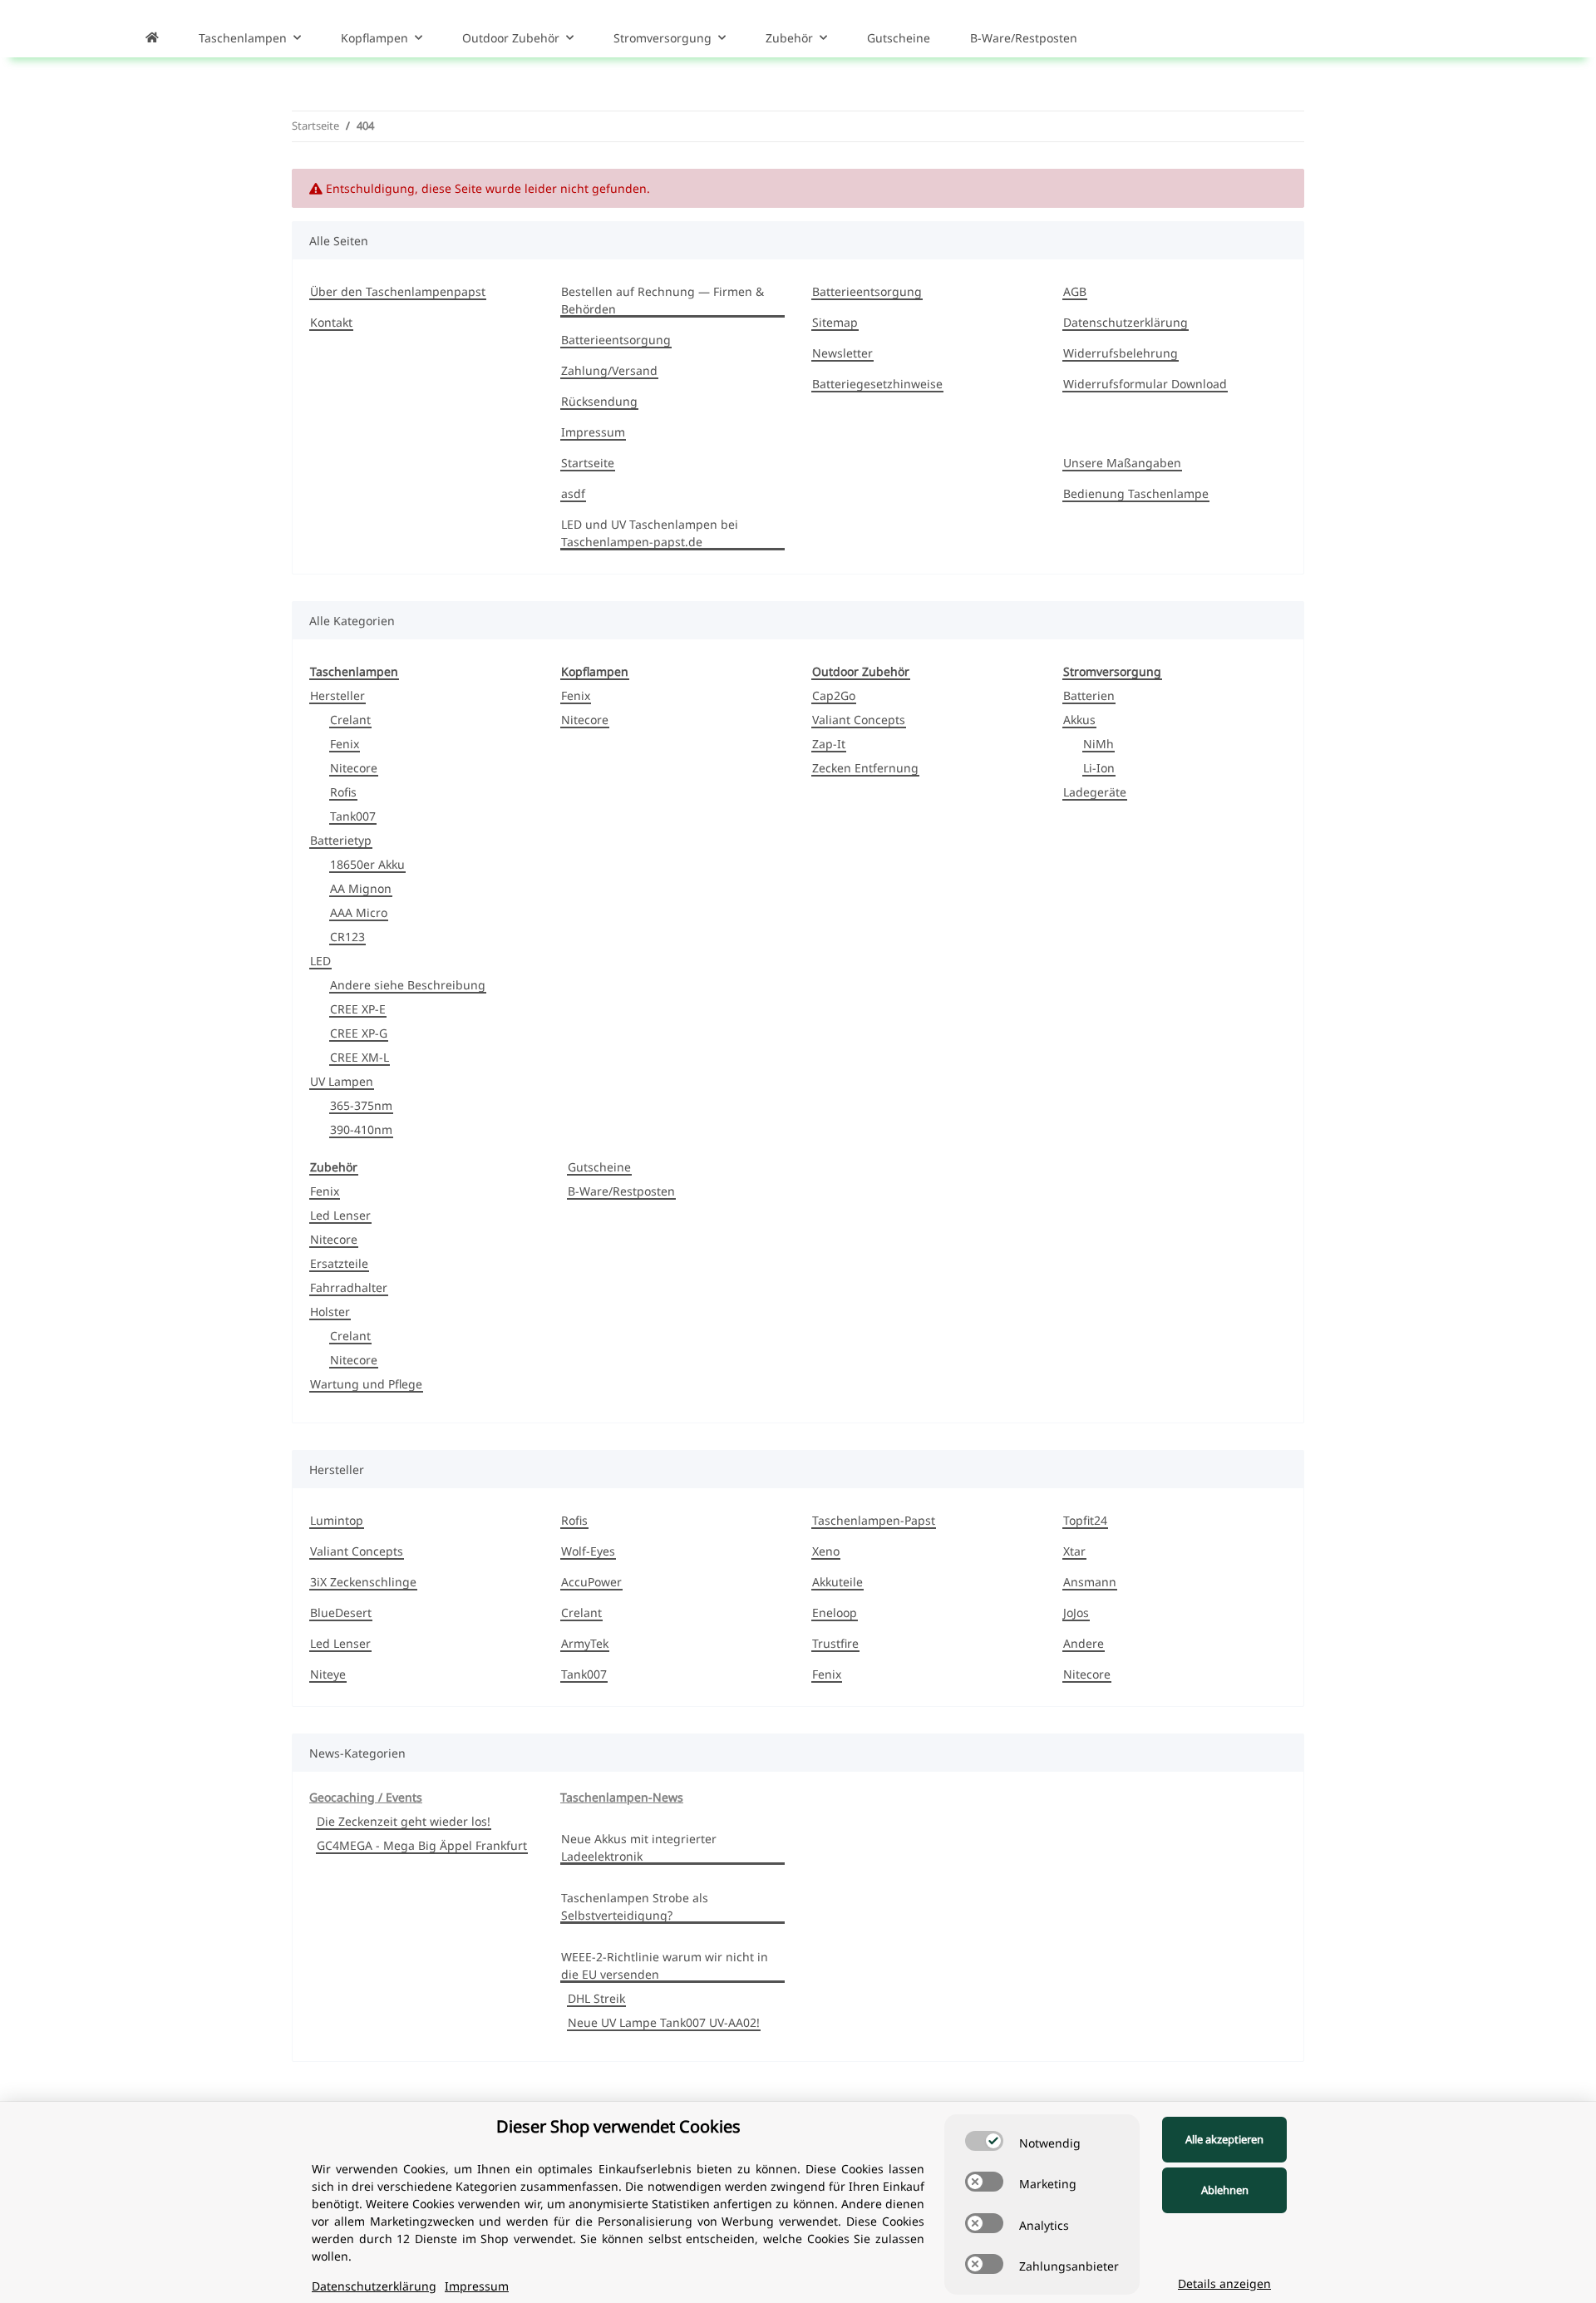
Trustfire (835, 1643)
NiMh (1098, 744)
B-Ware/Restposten (621, 1191)
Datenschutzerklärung (1126, 322)
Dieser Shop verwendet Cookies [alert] (618, 2126)
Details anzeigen (1224, 2283)
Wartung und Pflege (366, 1384)
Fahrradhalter (349, 1287)
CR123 (347, 937)
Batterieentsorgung (616, 340)
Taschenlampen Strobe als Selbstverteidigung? (635, 1906)
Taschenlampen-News (622, 1797)
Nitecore (354, 768)
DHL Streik (596, 1998)
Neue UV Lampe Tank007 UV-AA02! (664, 2022)
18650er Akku (367, 864)
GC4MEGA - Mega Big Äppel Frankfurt (422, 1845)
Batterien (1089, 695)
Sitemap (835, 322)
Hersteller (337, 695)
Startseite (588, 463)
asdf (573, 493)
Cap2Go (834, 695)
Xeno (826, 1551)
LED (320, 961)
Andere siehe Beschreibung (408, 985)
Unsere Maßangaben (1122, 463)
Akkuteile (837, 1582)
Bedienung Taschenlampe (1136, 493)
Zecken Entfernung (865, 768)
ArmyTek (585, 1643)
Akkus (1079, 720)
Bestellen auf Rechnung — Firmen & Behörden (663, 300)
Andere (1084, 1643)
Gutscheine (599, 1167)
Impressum (593, 432)
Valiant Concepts (859, 720)
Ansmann (1090, 1582)
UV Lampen (342, 1081)
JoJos (1076, 1613)
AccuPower (591, 1582)
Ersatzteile (339, 1263)
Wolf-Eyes (588, 1551)
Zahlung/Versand (609, 370)
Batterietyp (341, 840)
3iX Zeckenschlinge (363, 1582)
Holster (330, 1312)
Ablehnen (1225, 2190)
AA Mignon (361, 888)
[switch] (984, 2141)
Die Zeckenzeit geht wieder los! (404, 1821)
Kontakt (331, 322)
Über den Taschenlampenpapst (398, 291)
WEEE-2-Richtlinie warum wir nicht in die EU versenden (665, 1965)
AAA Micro (359, 912)
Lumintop (337, 1520)
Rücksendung (599, 401)
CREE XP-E (358, 1009)
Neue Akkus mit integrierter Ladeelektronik (639, 1847)
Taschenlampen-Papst (874, 1520)
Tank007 (353, 816)
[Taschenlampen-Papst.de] (152, 37)
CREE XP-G (359, 1033)
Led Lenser (340, 1215)
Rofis (343, 792)
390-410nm (361, 1129)
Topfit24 (1085, 1520)
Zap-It (829, 744)
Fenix (345, 744)
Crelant (350, 720)
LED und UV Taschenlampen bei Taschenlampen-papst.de (650, 533)
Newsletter (842, 353)
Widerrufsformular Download (1145, 384)
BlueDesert (341, 1613)
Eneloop (835, 1613)
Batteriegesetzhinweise (877, 384)
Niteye (328, 1674)
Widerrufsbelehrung (1121, 353)
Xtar (1074, 1551)
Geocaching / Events (366, 1797)
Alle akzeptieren (1224, 2139)
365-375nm (361, 1105)
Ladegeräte (1095, 792)
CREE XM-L (360, 1057)
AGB (1075, 291)
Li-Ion (1099, 768)
